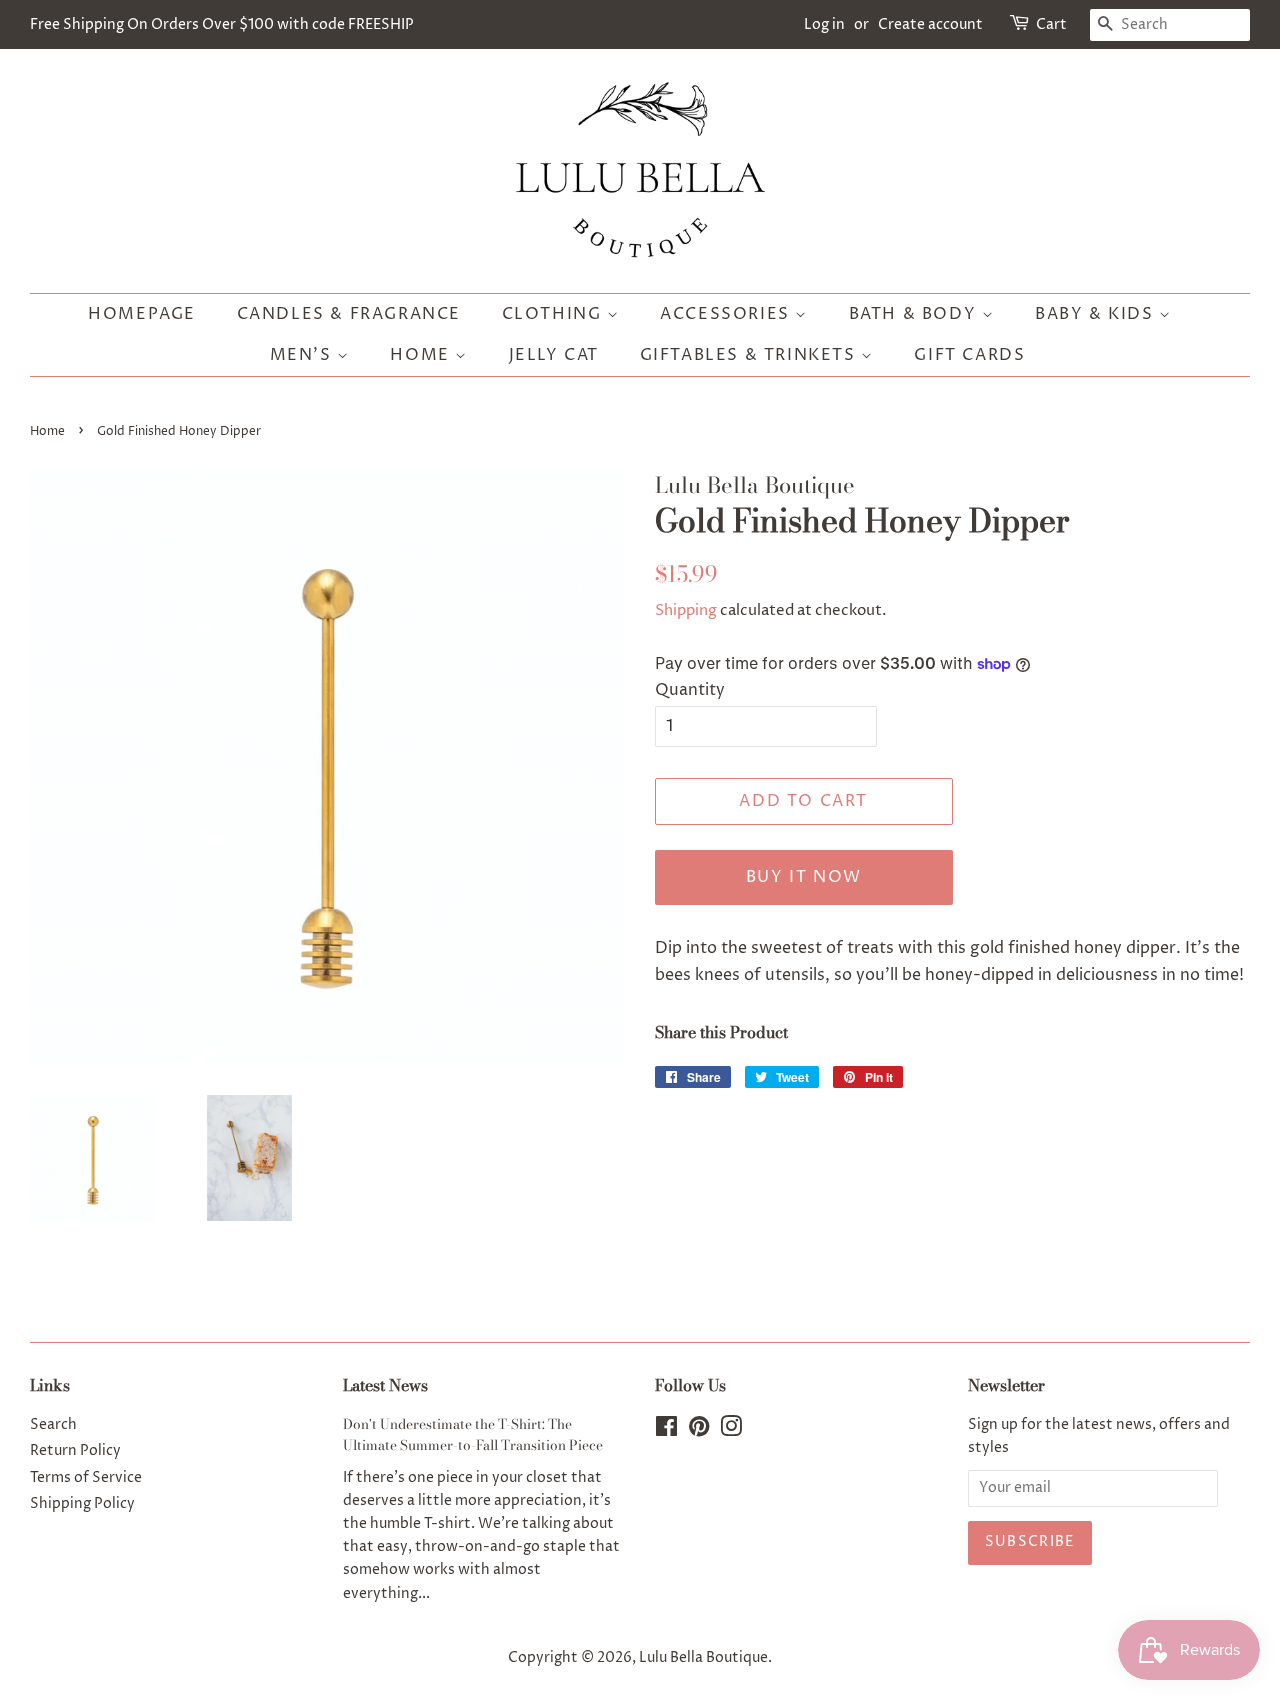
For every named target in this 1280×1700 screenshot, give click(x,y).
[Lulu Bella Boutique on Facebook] (666, 1431)
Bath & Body (915, 314)
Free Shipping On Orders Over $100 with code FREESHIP (222, 24)
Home (422, 355)
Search (53, 1425)
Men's (304, 355)
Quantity (690, 690)
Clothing (554, 314)
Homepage (142, 314)
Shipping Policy (82, 1504)
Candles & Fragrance (349, 314)
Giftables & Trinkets (751, 355)
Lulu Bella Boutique (703, 1658)
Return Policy (75, 1451)
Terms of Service (86, 1478)
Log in (824, 24)
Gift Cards (969, 355)
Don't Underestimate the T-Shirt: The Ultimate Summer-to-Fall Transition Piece (473, 1435)
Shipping (686, 610)
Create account (930, 24)
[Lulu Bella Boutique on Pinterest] (699, 1431)
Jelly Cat (554, 355)
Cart (1051, 24)
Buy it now (804, 877)
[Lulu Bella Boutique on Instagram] (731, 1431)
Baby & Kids (1097, 314)
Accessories (727, 314)
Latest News (385, 1385)
